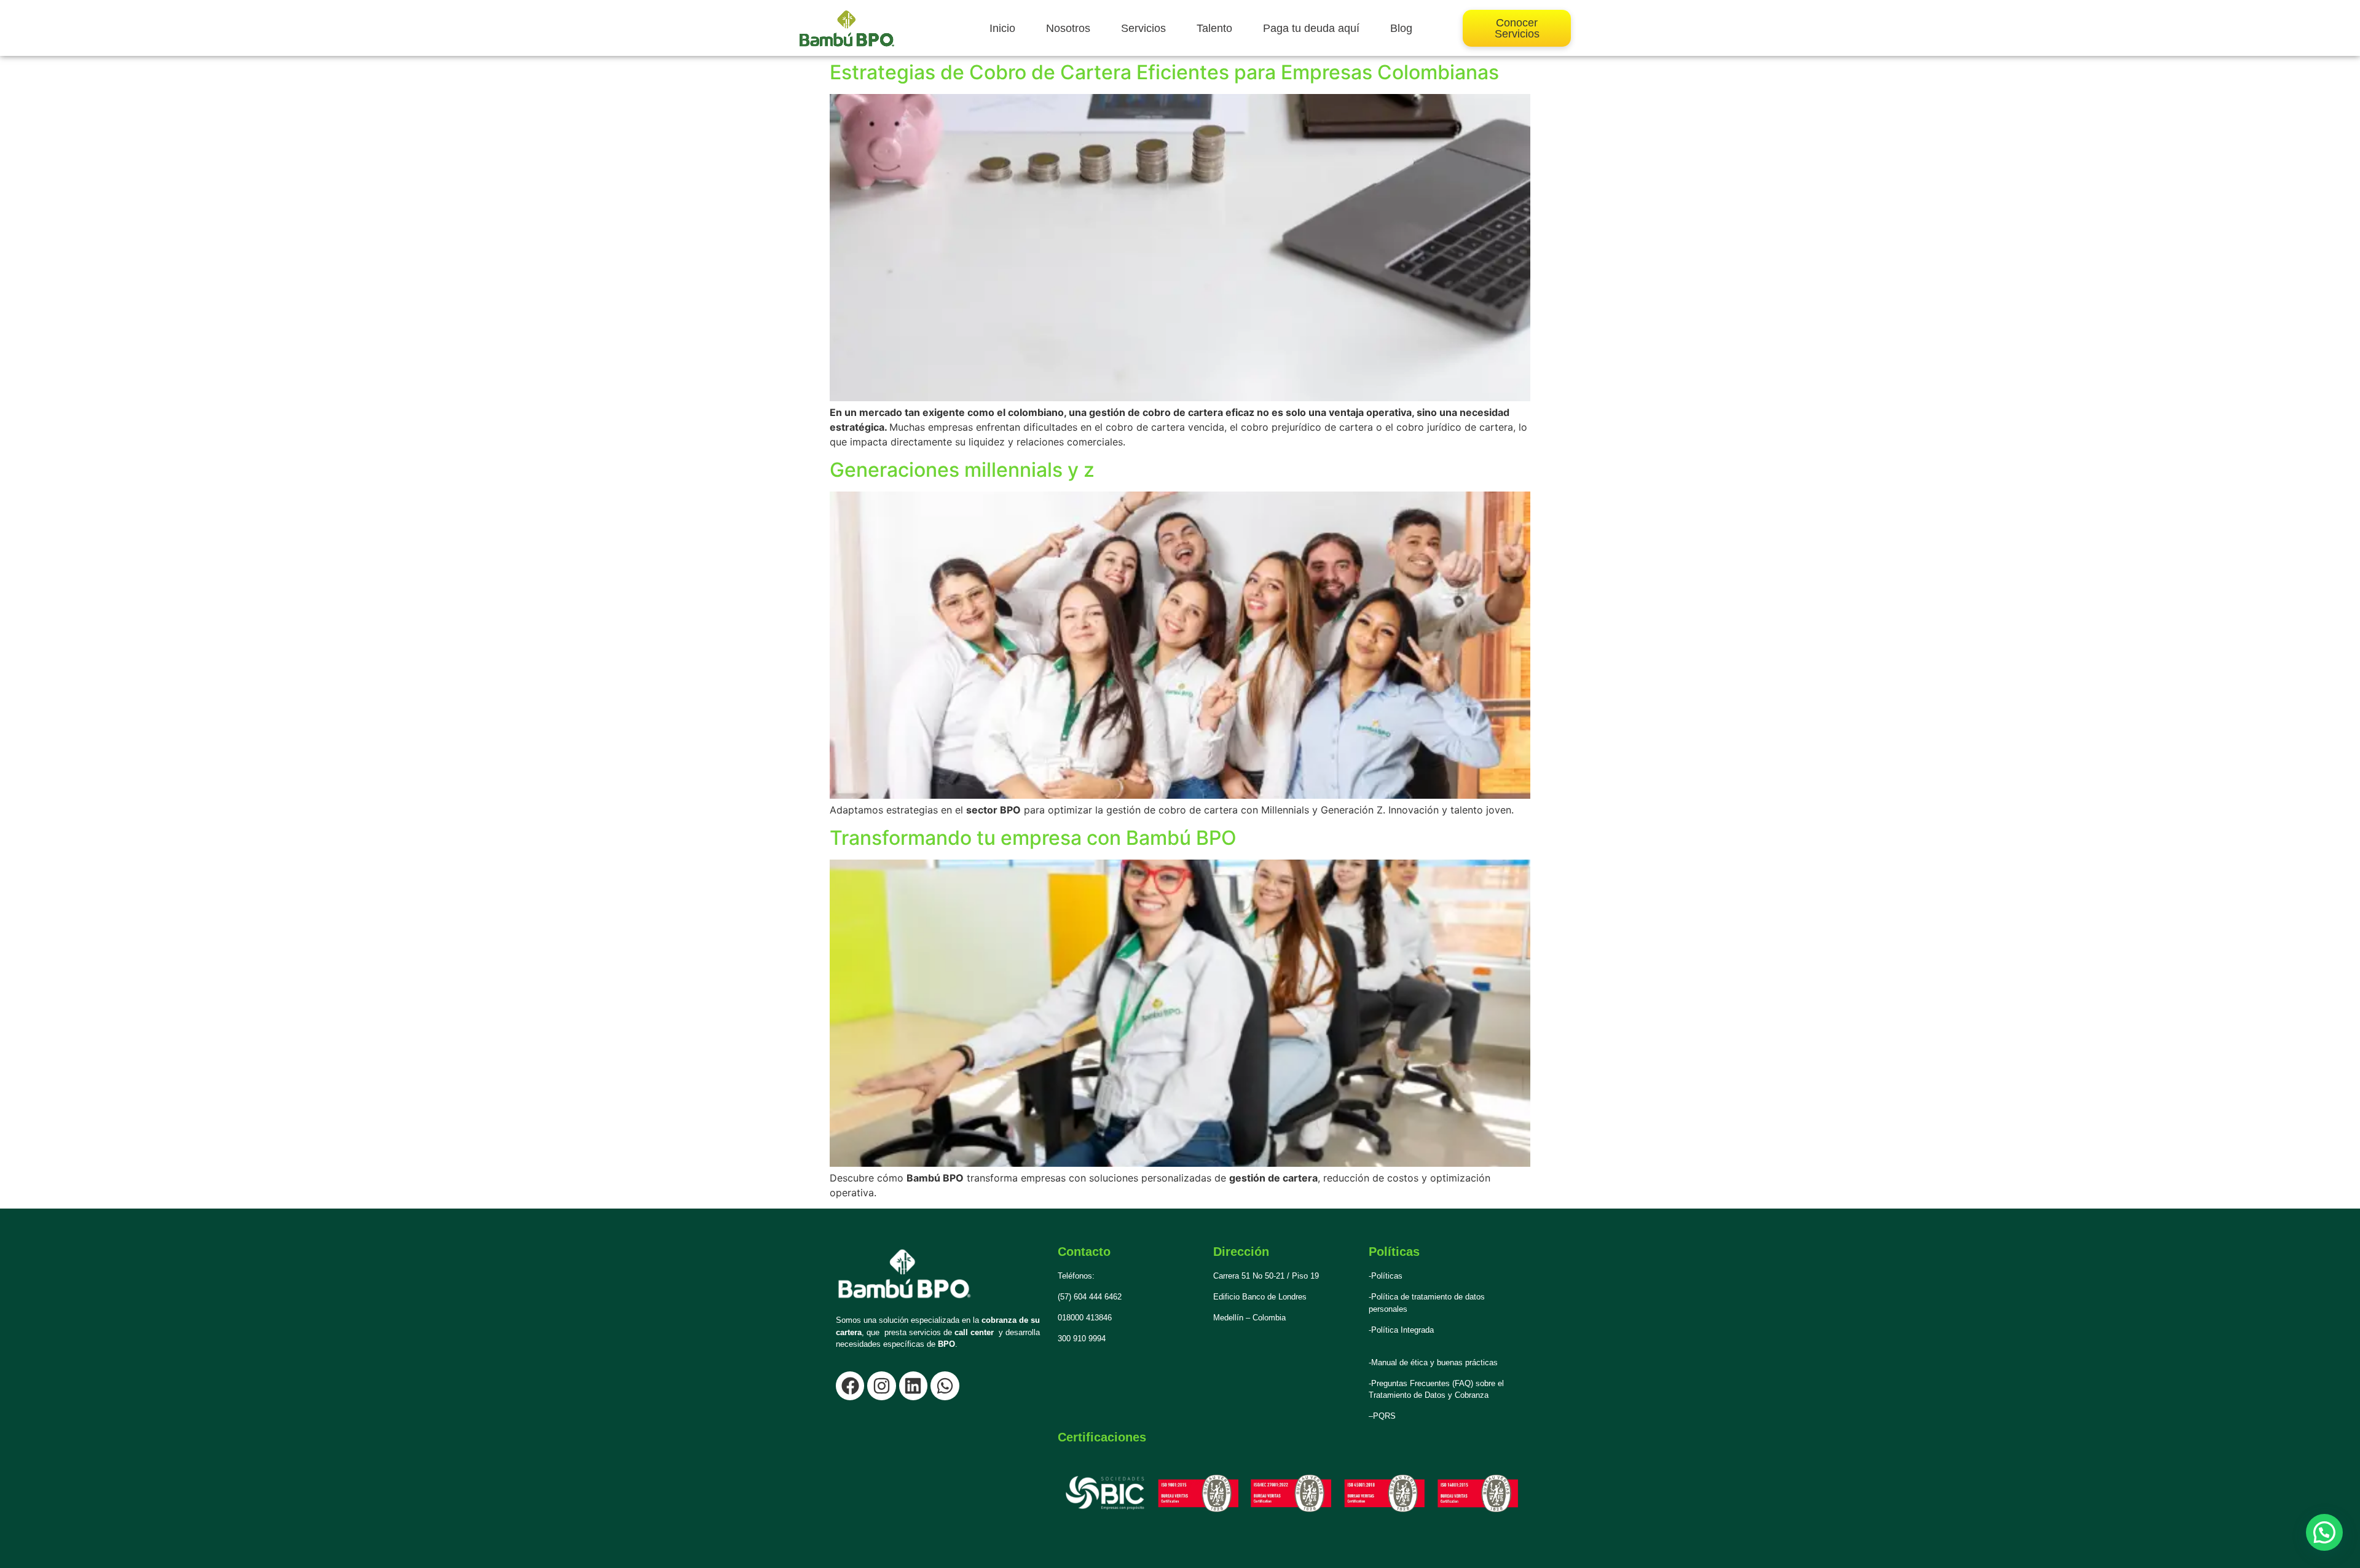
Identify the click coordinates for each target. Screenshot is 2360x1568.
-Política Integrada (1401, 1330)
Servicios (1143, 28)
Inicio (1002, 28)
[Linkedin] (913, 1386)
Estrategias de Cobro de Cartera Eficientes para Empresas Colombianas (1164, 72)
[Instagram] (881, 1386)
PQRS (1384, 1416)
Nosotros (1068, 28)
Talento (1214, 28)
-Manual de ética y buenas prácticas (1433, 1362)
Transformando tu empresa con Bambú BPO (1033, 838)
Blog (1401, 28)
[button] (2324, 1532)
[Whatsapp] (945, 1386)
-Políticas (1386, 1276)
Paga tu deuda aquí (1311, 28)
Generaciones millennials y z (962, 470)
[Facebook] (850, 1386)
